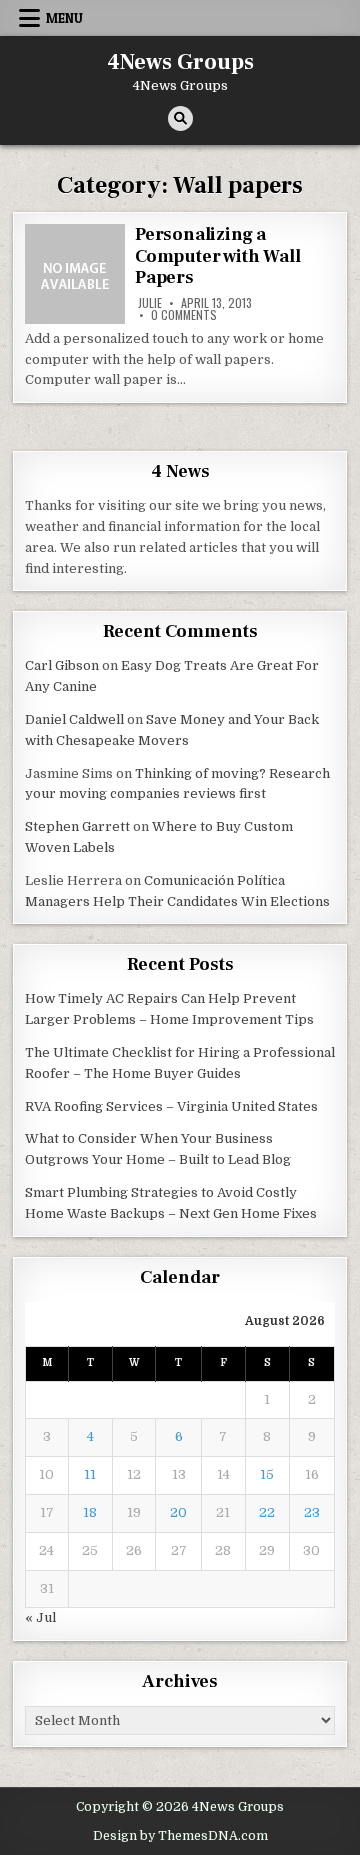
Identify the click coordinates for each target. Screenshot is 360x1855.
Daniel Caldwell (74, 719)
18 (90, 1512)
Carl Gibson (62, 665)
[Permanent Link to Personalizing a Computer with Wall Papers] (75, 274)
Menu (64, 18)
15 (267, 1474)
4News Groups (180, 62)
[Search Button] (180, 118)
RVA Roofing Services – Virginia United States (171, 1106)
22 (267, 1512)
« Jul (40, 1617)
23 (312, 1512)
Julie (150, 303)
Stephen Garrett (77, 826)
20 (178, 1512)
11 (90, 1474)
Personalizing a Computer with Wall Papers (217, 256)
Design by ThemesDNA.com (180, 1836)
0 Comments (184, 315)
